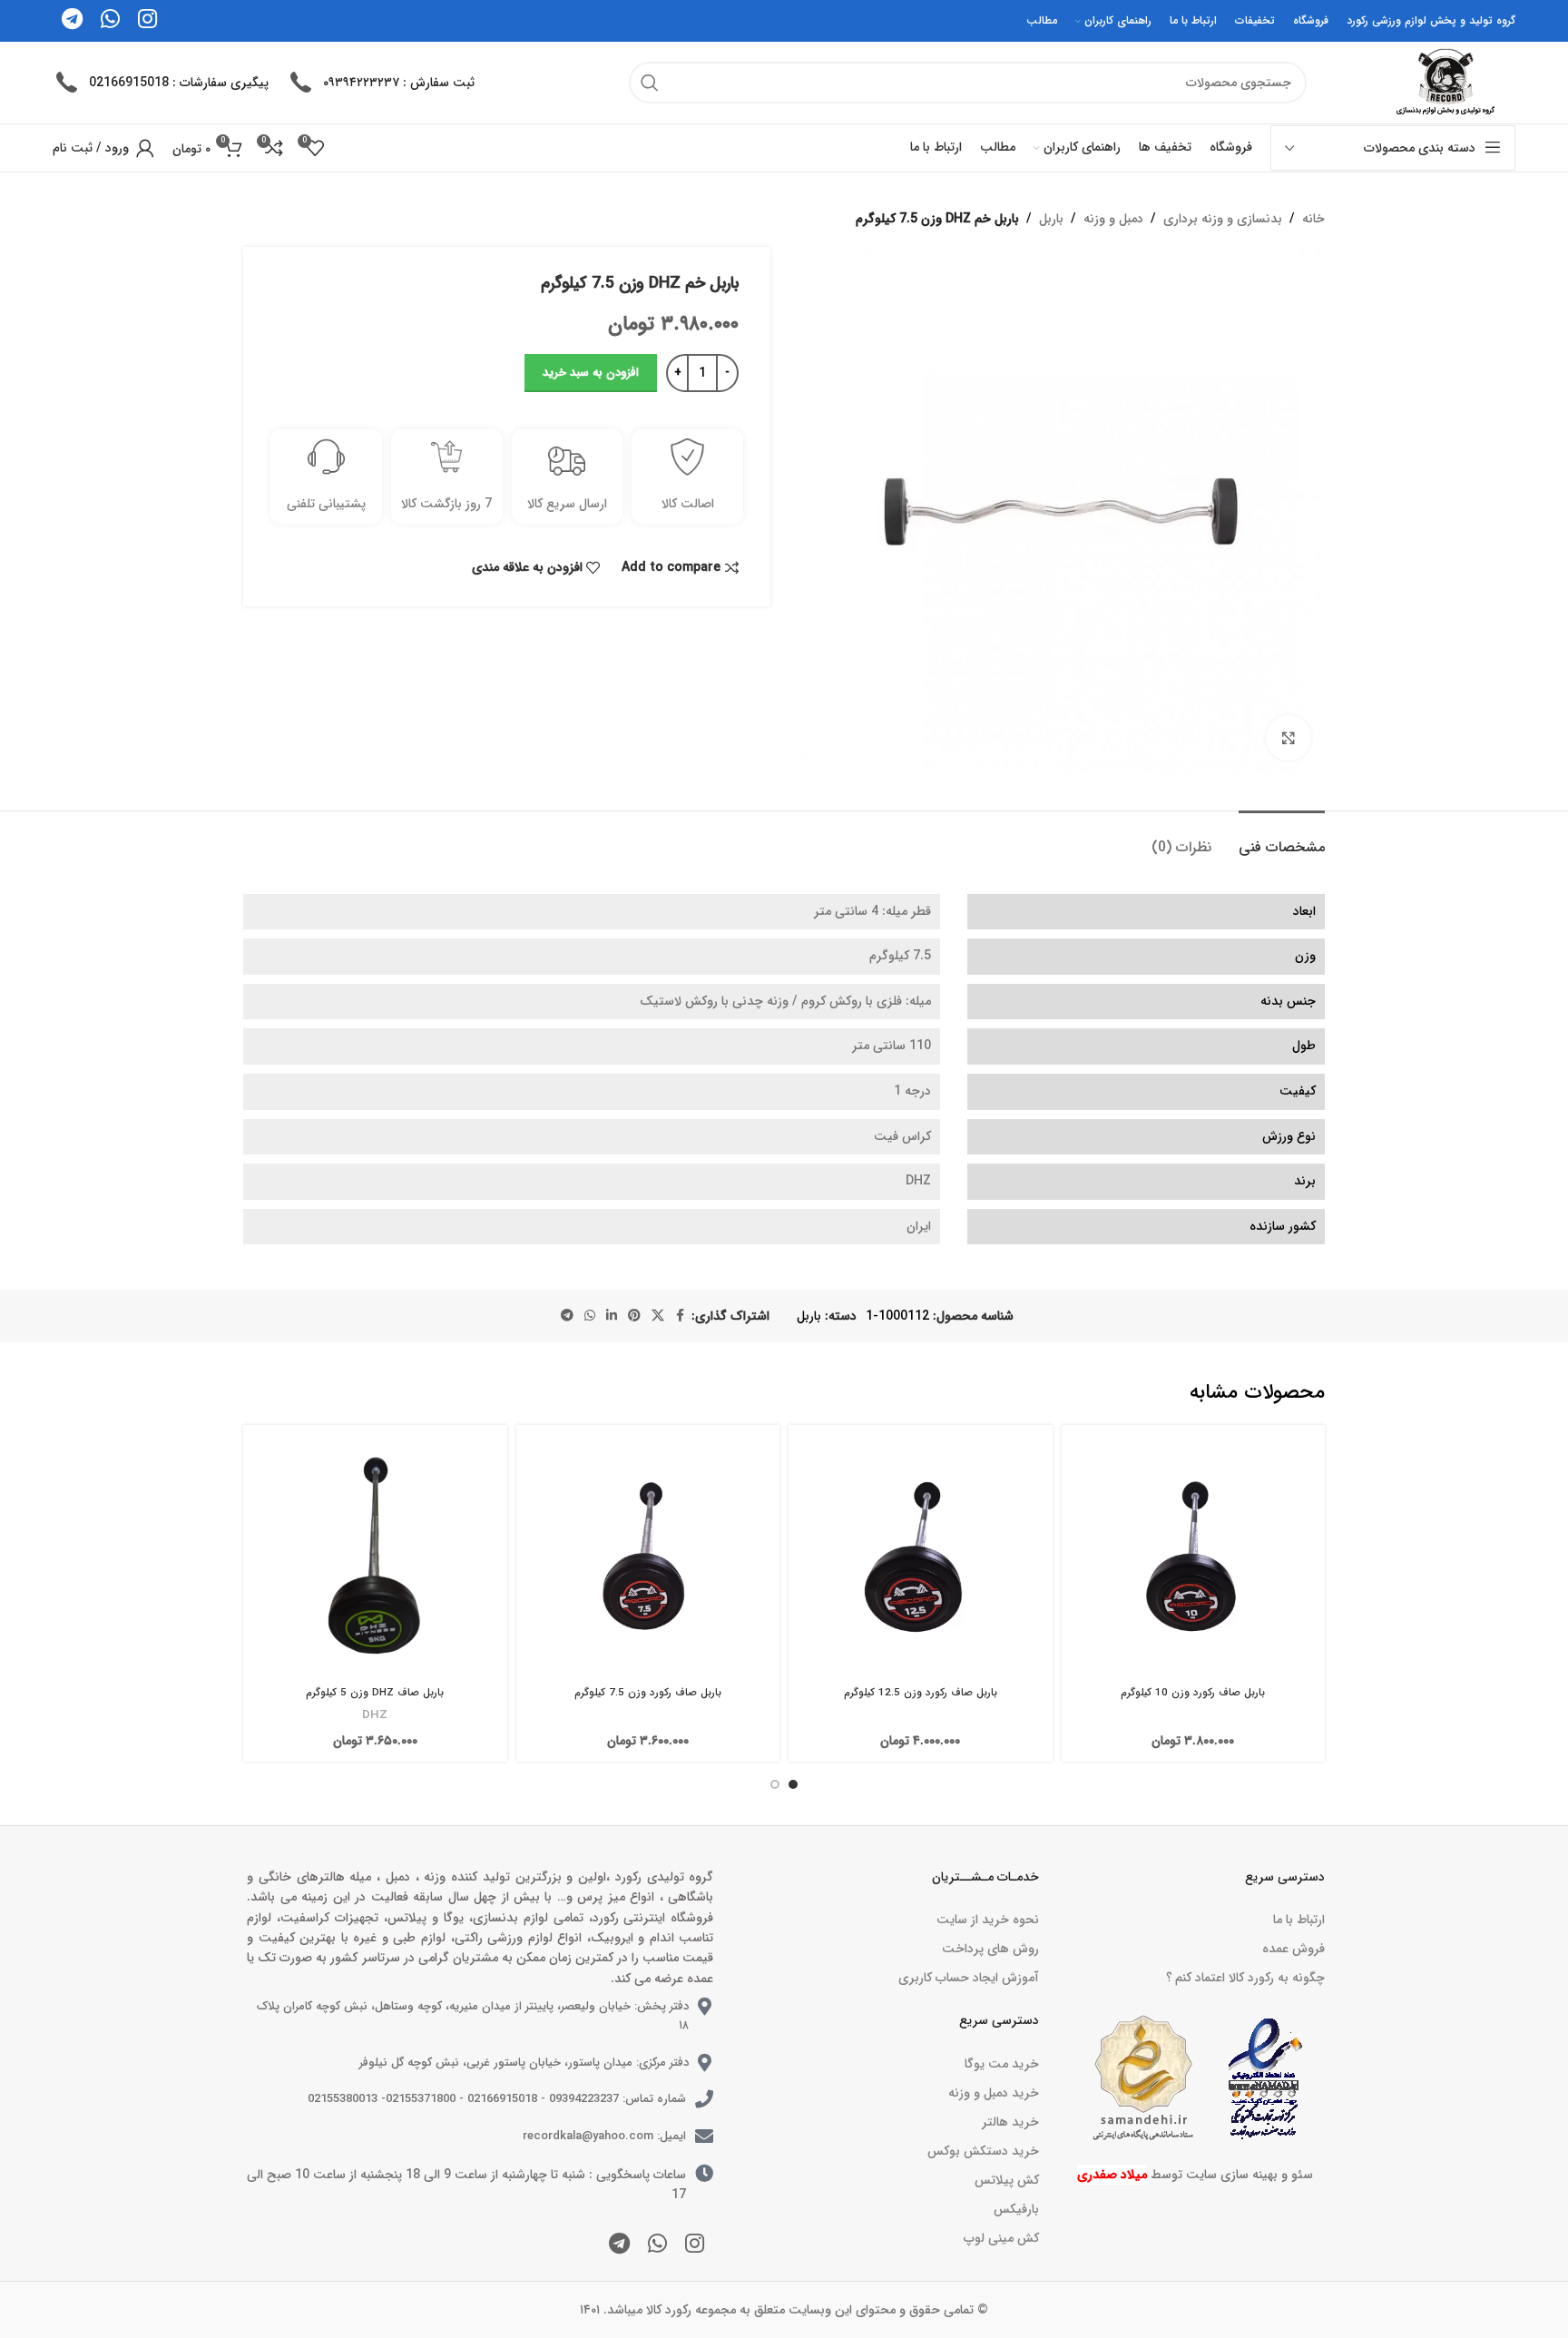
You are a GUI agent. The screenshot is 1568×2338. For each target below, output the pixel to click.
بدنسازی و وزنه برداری (1223, 219)
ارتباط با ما (1299, 1920)
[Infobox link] (381, 83)
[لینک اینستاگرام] (695, 2245)
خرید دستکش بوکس (983, 2151)
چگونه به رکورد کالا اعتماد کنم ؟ (1245, 1978)
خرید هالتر (1010, 2122)
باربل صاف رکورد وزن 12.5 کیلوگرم (921, 1693)
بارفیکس (1016, 2209)
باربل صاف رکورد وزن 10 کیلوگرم (1193, 1693)
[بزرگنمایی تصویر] (1289, 738)
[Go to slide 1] (793, 1784)
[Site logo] (1443, 82)
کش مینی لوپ (1001, 2238)
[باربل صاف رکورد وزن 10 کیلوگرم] (1194, 1557)
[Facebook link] (681, 1316)
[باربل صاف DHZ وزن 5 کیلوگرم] (375, 1557)
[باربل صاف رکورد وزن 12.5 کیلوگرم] (921, 1557)
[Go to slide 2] (775, 1784)
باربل (1051, 219)
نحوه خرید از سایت (987, 1920)
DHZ (375, 1715)
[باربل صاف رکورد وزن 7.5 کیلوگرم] (648, 1557)
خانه (1313, 219)
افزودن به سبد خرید (591, 373)
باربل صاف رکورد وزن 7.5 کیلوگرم (648, 1693)
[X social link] (658, 1316)
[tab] (1282, 838)
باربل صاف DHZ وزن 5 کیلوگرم (375, 1693)
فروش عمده (1294, 1949)
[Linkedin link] (612, 1316)
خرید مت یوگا (1001, 2064)
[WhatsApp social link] (590, 1316)
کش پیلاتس (1006, 2180)
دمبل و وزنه (1113, 219)
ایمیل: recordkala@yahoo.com (604, 2136)
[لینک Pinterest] (634, 1316)
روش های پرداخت (990, 1949)
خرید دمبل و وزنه (993, 2093)
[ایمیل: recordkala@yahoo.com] (704, 2137)
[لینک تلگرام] (567, 1316)
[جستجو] (650, 83)
